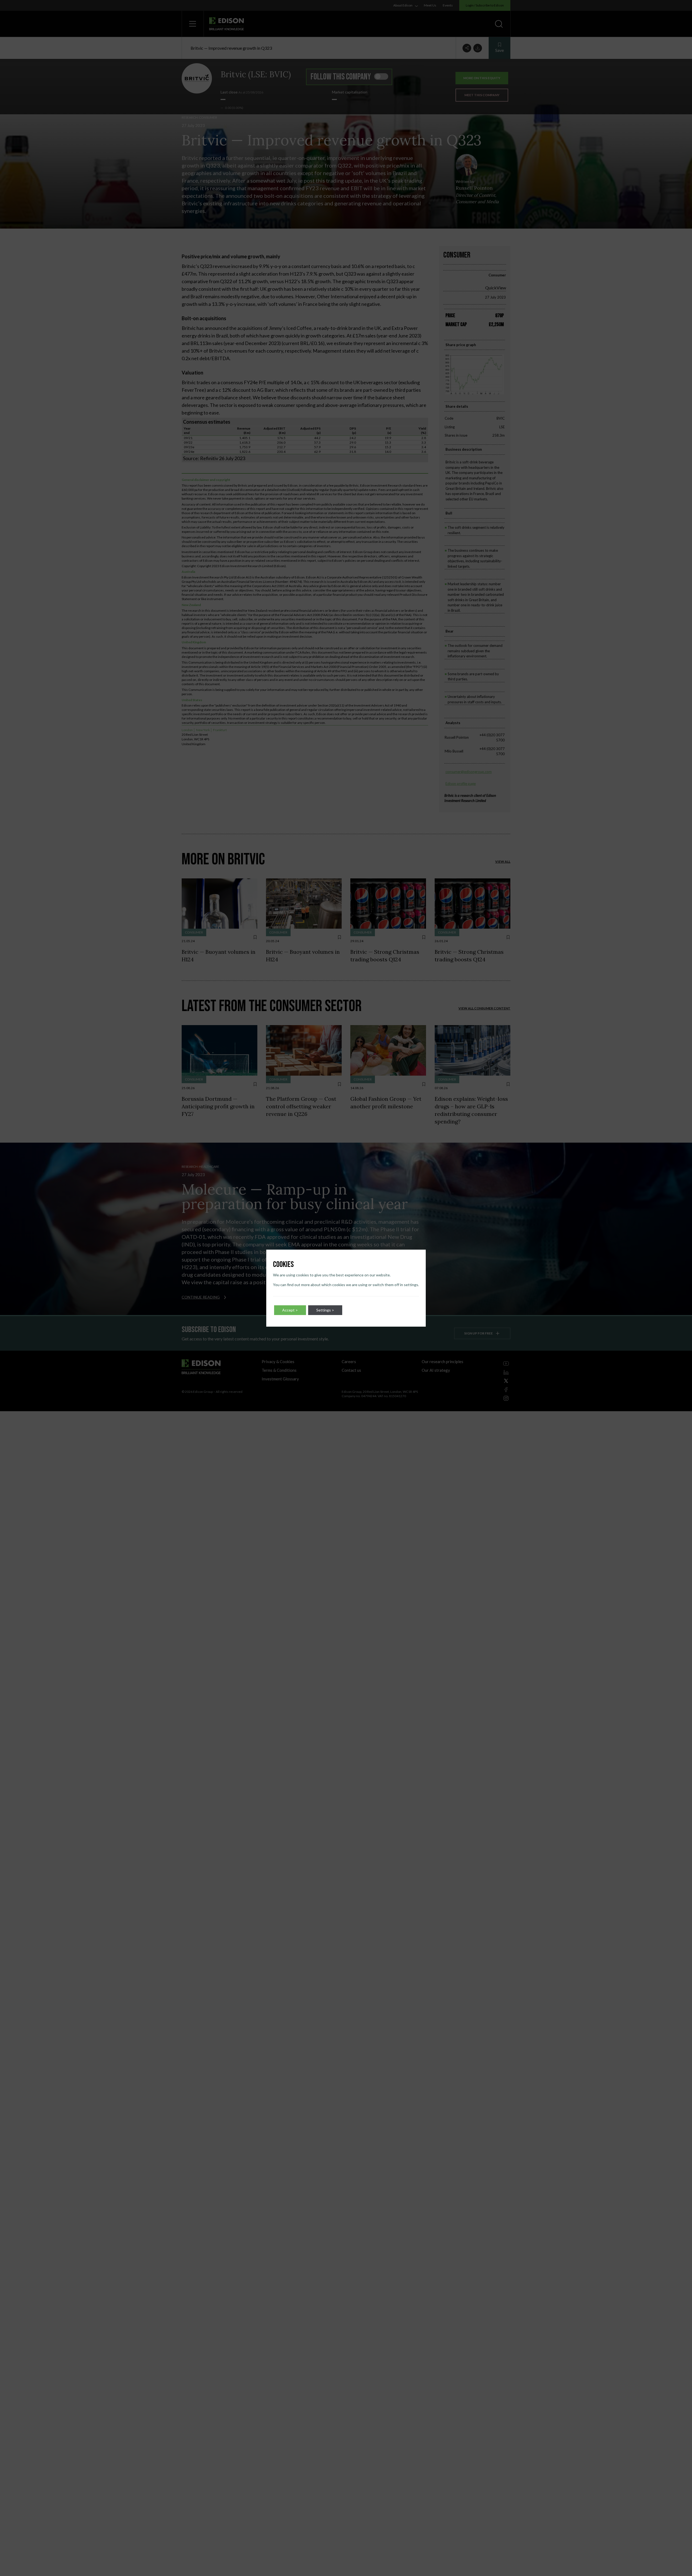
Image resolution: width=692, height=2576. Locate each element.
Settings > (325, 1310)
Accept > (290, 1310)
